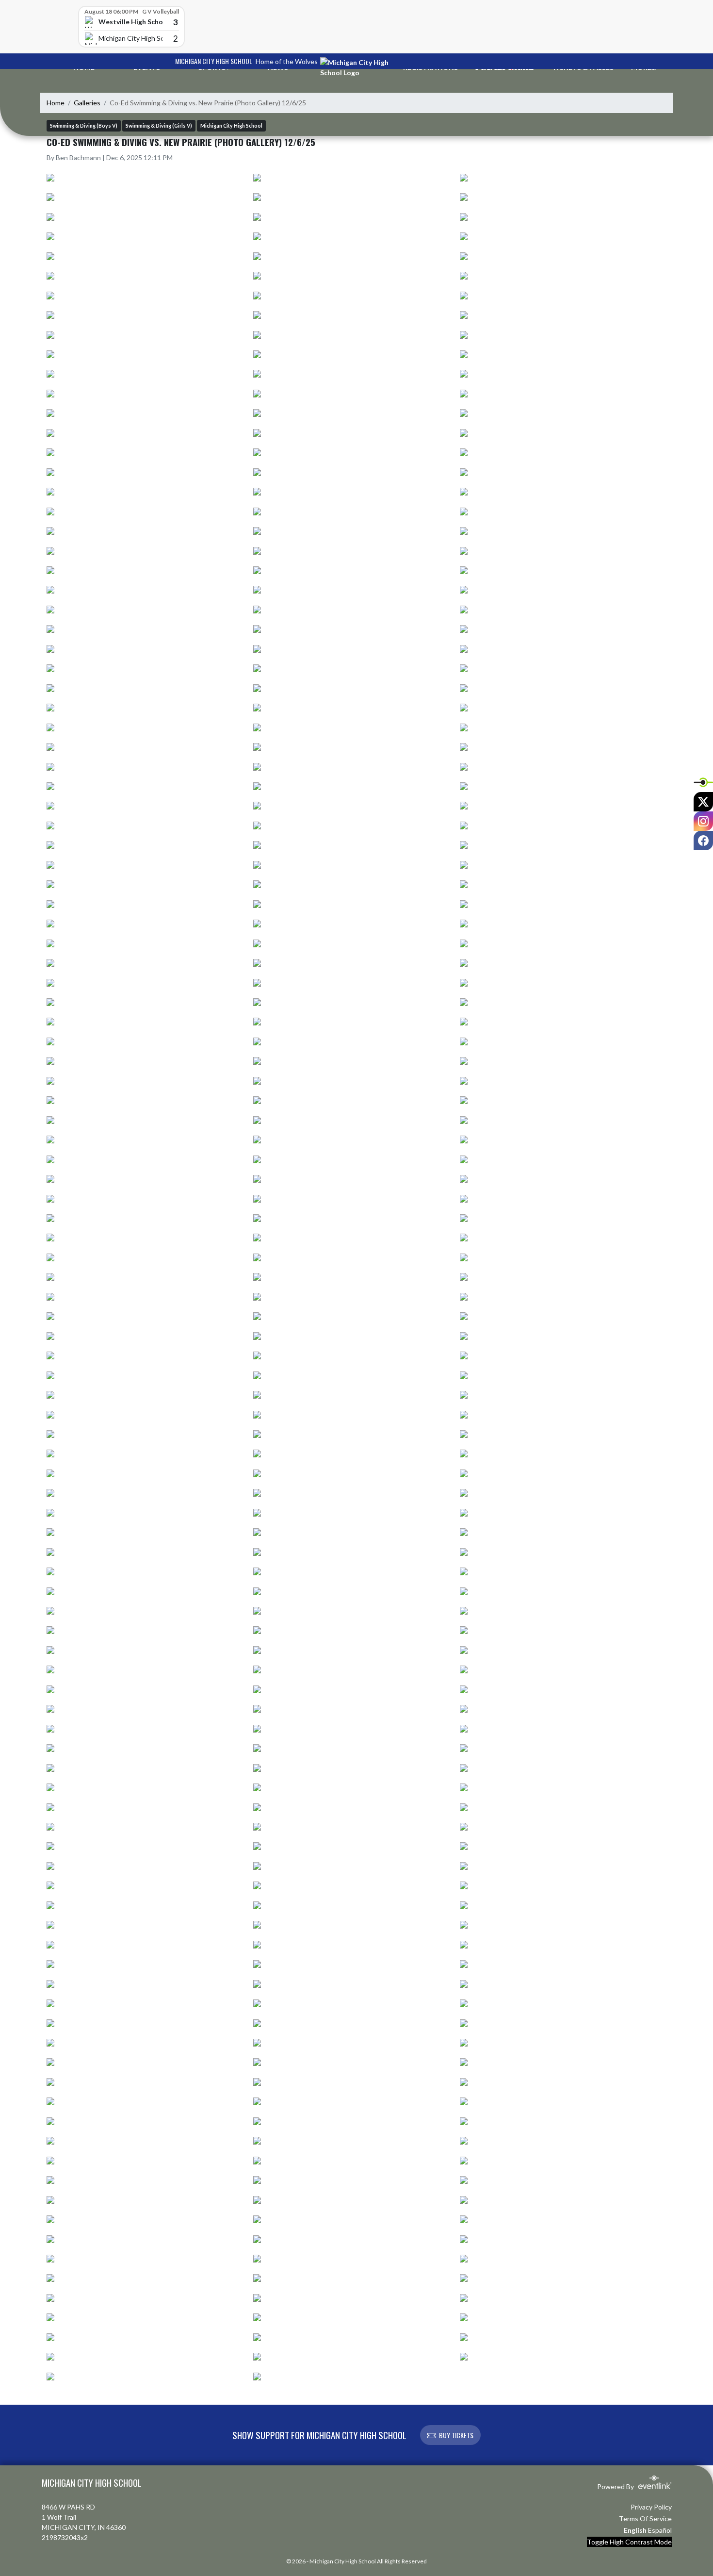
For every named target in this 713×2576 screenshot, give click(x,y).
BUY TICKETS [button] (456, 2435)
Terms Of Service (645, 2518)
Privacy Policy (651, 2507)
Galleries (87, 103)
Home (56, 103)
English (635, 2530)
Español (660, 2530)
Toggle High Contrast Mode (629, 2542)
